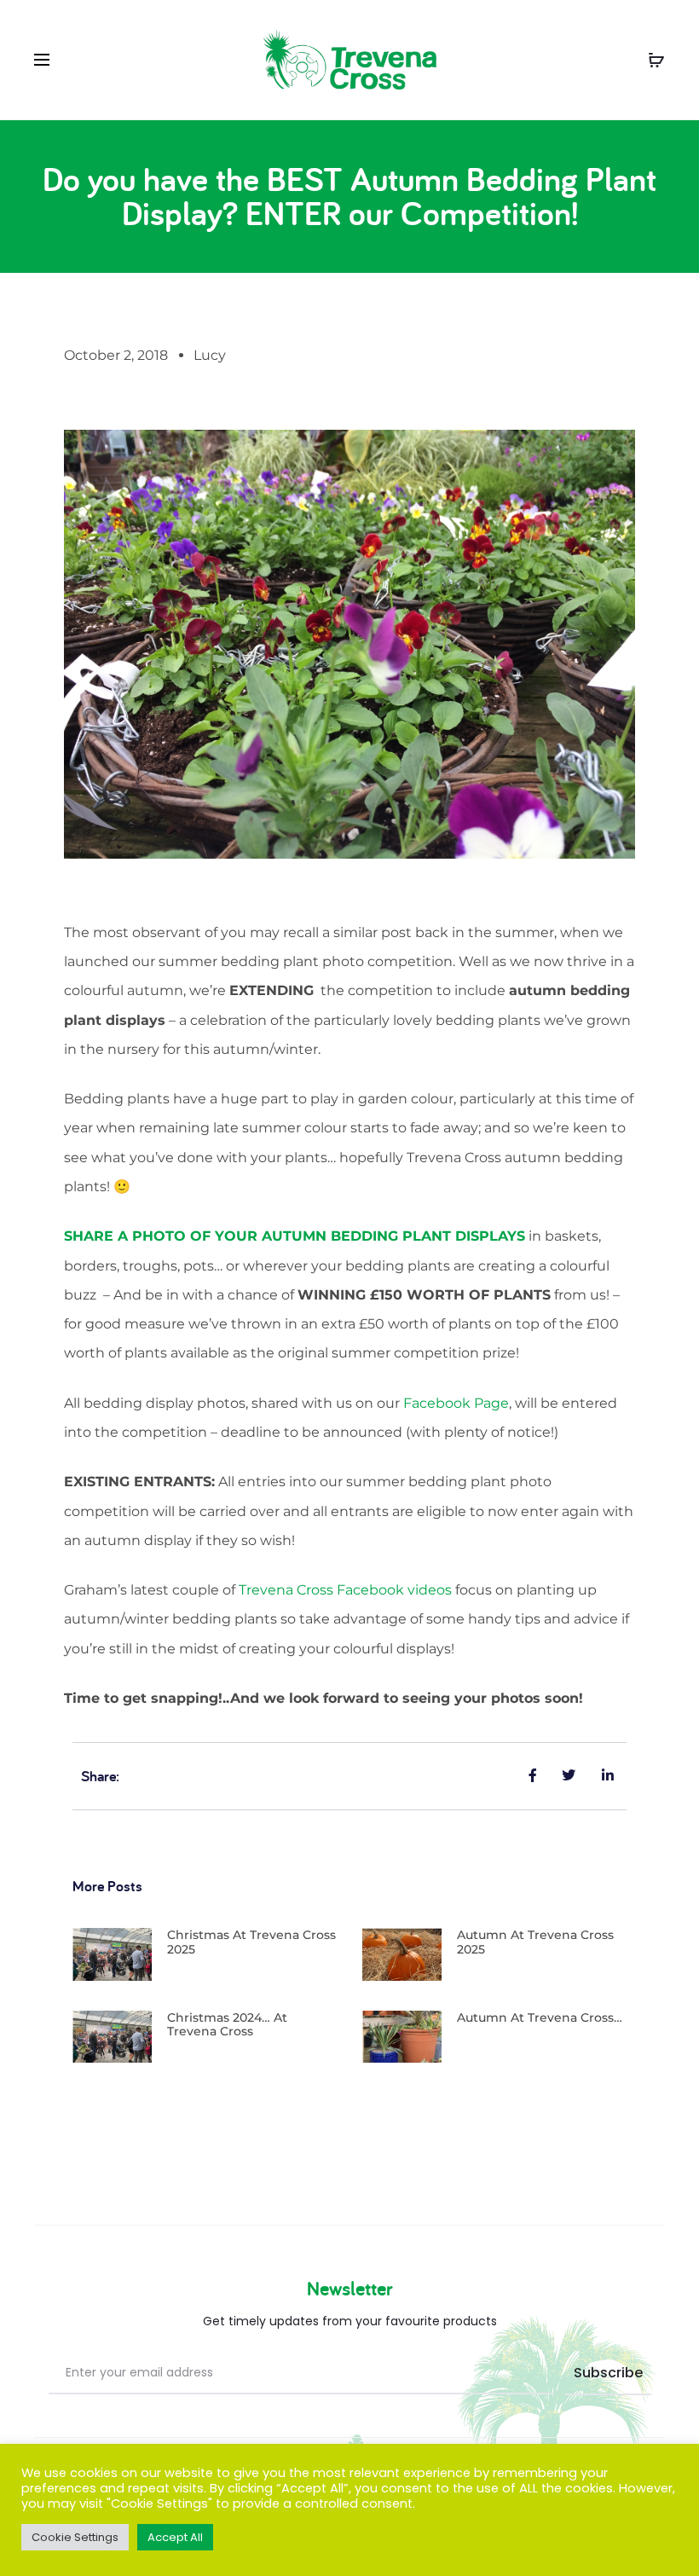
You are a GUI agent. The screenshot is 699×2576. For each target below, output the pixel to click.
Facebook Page (456, 1403)
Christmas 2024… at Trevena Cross (227, 2025)
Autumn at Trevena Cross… (540, 2017)
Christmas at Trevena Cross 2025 (251, 1942)
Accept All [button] (175, 2537)
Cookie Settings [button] (75, 2537)
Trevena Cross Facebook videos (345, 1590)
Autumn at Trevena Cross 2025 (535, 1942)
